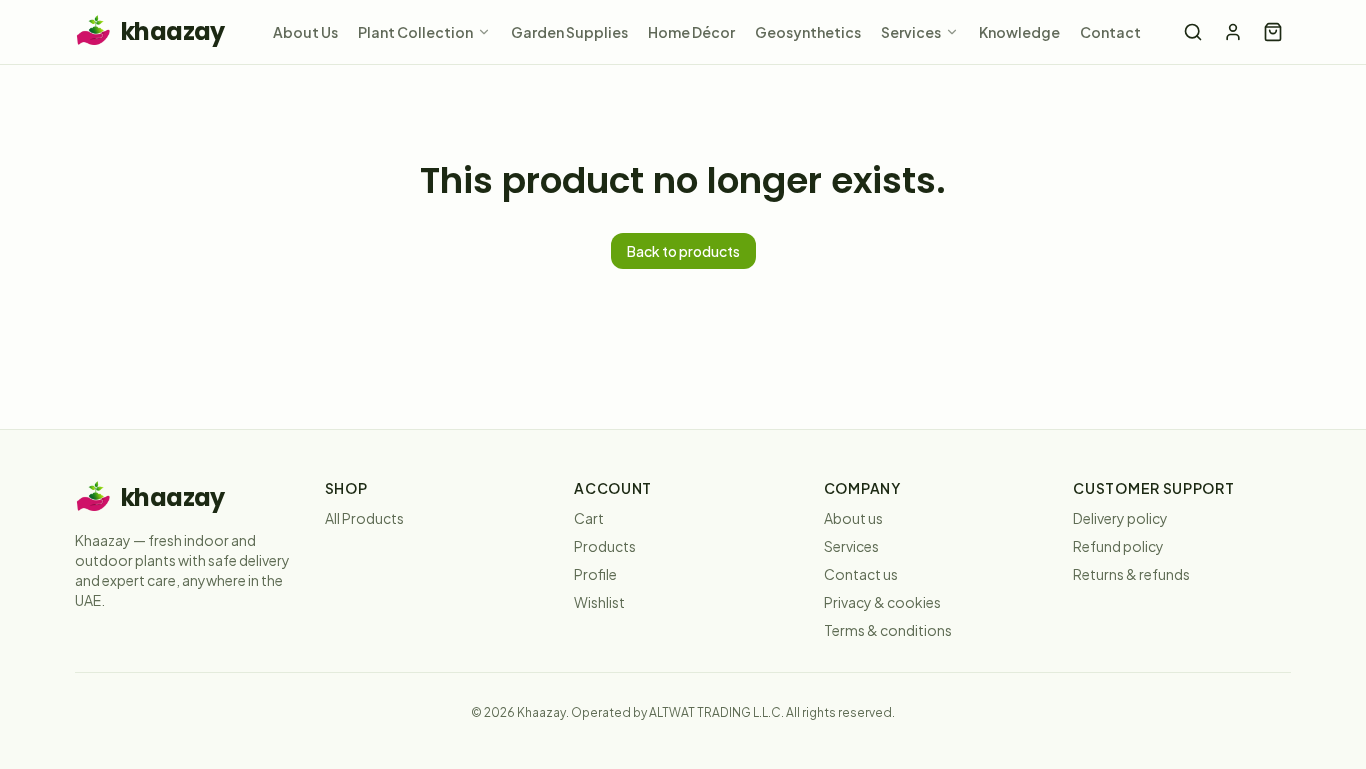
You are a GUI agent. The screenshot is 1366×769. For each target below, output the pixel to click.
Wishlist (599, 602)
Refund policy (1118, 546)
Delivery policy (1120, 518)
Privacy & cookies (882, 602)
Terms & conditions (888, 630)
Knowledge (1019, 32)
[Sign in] (1233, 32)
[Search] (1193, 32)
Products (605, 546)
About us (853, 518)
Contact (1110, 32)
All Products (364, 518)
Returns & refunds (1131, 574)
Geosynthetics (808, 32)
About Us (305, 32)
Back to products (683, 251)
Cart (589, 518)
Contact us (861, 574)
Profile (595, 574)
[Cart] (1273, 32)
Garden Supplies (569, 32)
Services (911, 32)
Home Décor (691, 32)
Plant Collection (415, 32)
